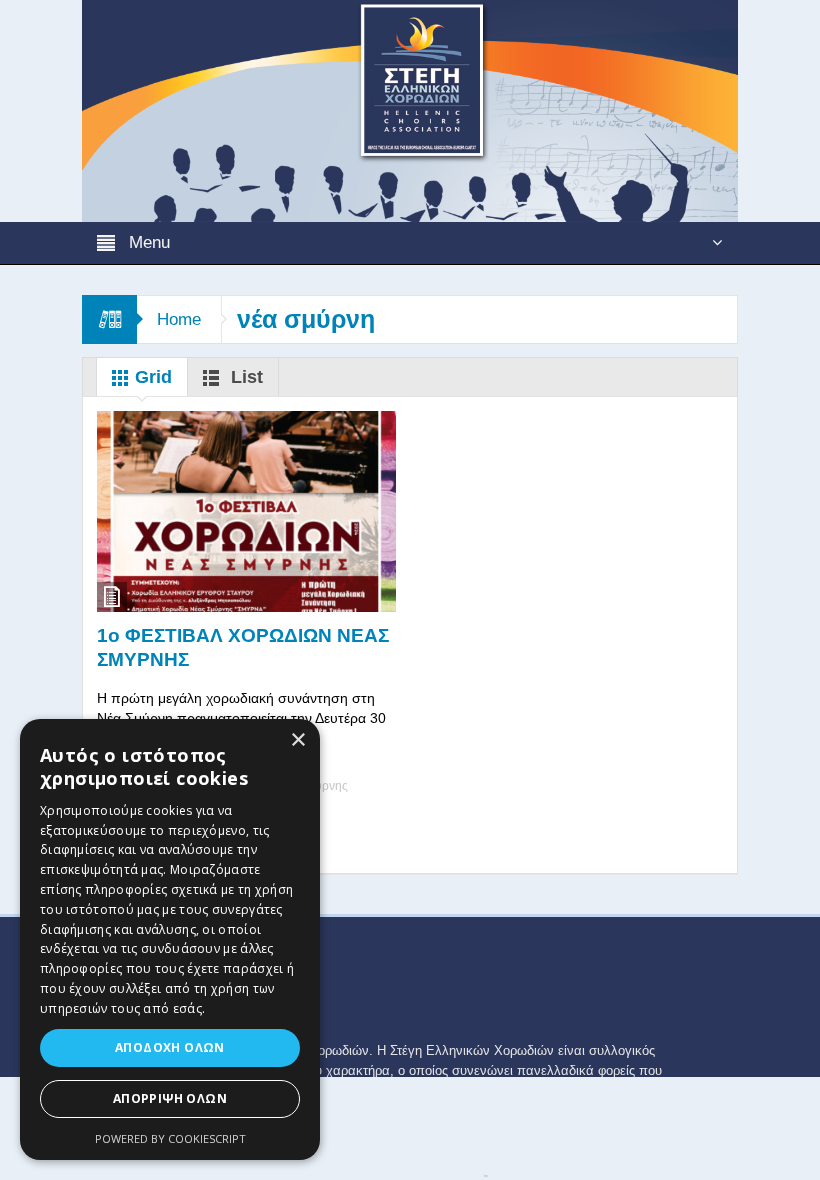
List (244, 377)
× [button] (297, 740)
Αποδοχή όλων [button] (170, 1047)
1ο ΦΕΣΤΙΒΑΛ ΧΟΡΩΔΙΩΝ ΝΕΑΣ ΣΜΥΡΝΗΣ (243, 647)
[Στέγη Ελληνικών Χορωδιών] (410, 110)
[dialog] (170, 939)
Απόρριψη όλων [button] (170, 1098)
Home (179, 319)
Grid (151, 377)
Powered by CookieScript (170, 1138)
